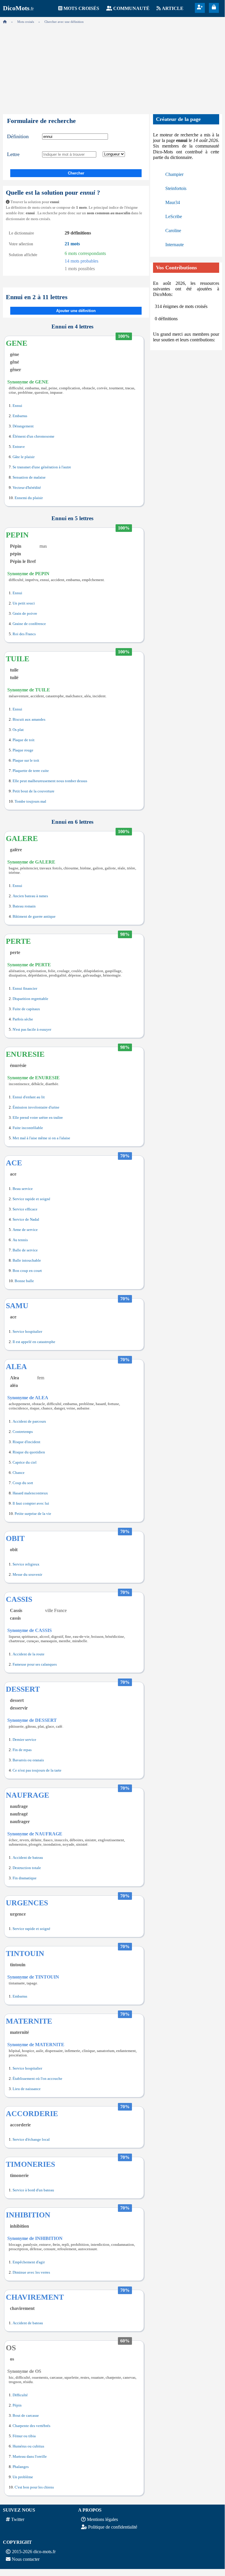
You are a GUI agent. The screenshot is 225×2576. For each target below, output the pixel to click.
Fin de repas (22, 1750)
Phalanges (21, 2467)
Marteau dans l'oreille (30, 2457)
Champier (174, 174)
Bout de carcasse (26, 2416)
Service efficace (25, 1209)
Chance (19, 1473)
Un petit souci (24, 603)
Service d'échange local (31, 2140)
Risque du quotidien (29, 1452)
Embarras (20, 416)
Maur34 (173, 202)
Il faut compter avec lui (31, 1503)
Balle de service (25, 1250)
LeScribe (174, 216)
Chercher (76, 173)
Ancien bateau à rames (30, 896)
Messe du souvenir (27, 1575)
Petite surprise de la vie (33, 1514)
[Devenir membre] (200, 7)
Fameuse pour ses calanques (35, 1664)
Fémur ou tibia (24, 2436)
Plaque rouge (23, 750)
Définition (18, 136)
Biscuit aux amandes (29, 720)
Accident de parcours (29, 1421)
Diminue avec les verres (31, 2272)
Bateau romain (24, 906)
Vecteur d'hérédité (27, 488)
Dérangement (23, 426)
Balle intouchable (27, 1260)
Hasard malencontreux (30, 1493)
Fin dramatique (25, 1878)
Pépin (17, 2405)
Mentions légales (102, 2519)
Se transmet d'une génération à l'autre (42, 467)
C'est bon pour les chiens (34, 2487)
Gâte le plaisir (24, 457)
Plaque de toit (24, 740)
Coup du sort (23, 1483)
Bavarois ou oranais (28, 1760)
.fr (18, 9)
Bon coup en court (27, 1271)
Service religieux (26, 1564)
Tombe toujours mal (30, 801)
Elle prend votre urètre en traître (38, 1118)
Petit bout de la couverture (34, 791)
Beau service (23, 1189)
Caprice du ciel (25, 1462)
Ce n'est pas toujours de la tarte (37, 1770)
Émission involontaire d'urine (36, 1107)
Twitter (18, 2519)
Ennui (17, 406)
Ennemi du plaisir (29, 498)
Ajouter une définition (76, 311)
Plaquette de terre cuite (31, 771)
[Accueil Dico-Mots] (5, 22)
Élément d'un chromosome (34, 436)
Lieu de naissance (27, 2089)
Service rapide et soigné (31, 1199)
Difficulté (20, 2395)
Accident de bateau (28, 1858)
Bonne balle (24, 1281)
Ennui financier (25, 989)
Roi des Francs (24, 634)
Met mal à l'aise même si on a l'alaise (41, 1138)
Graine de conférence (29, 624)
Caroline (173, 231)
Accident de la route (29, 1654)
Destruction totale (27, 1868)
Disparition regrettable (30, 999)
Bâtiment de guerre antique (34, 917)
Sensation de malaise (29, 477)
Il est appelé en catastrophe (34, 1342)
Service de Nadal (26, 1220)
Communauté (131, 8)
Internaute (175, 245)
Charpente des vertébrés (31, 2426)
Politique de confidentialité (113, 2527)
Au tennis (20, 1240)
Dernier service (24, 1740)
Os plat (18, 730)
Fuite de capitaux (26, 1009)
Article (173, 8)
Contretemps (23, 1432)
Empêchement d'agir (29, 2262)
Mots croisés (81, 8)
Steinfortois (176, 188)
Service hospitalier (27, 1332)
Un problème (23, 2477)
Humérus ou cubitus (28, 2446)
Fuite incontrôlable (28, 1128)
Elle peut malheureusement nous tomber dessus (50, 781)
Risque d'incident (26, 1442)
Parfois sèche (23, 1019)
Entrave (19, 447)
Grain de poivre (25, 614)
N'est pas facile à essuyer (32, 1030)
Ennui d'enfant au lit (29, 1097)
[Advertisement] (112, 67)
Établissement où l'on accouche (37, 2079)
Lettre (13, 154)
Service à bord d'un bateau (33, 2190)
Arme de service (25, 1230)
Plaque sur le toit (26, 761)
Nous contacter (26, 2559)
